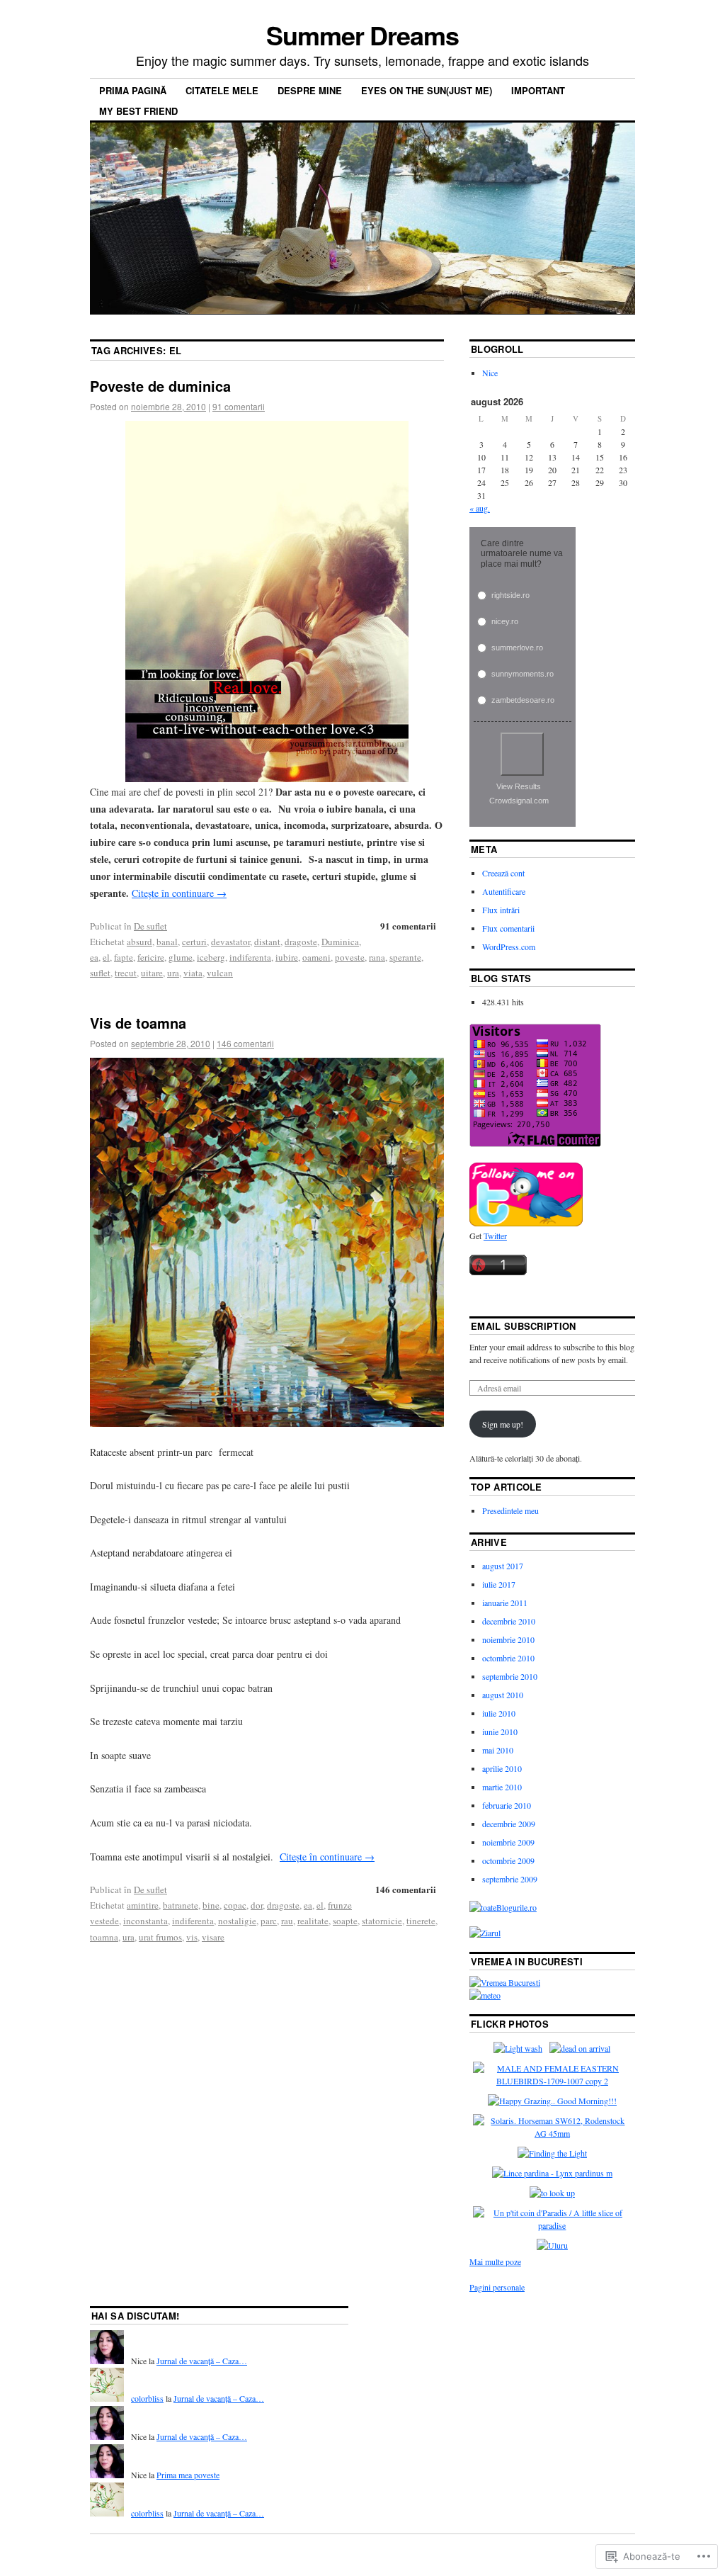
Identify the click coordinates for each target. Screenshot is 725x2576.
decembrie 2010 (509, 1621)
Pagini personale (497, 2287)
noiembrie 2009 (508, 1842)
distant (267, 942)
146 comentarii (245, 1043)
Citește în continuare (179, 893)
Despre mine (310, 90)
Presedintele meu (510, 1510)
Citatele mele (222, 90)
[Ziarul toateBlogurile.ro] (485, 1933)
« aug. (480, 508)
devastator (230, 942)
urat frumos (160, 1937)
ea (94, 957)
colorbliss (147, 2398)
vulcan (220, 973)
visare (213, 1937)
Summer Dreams (362, 35)
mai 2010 (498, 1750)
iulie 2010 (499, 1713)
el (106, 957)
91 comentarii (239, 406)
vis (192, 1937)
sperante (405, 957)
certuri (194, 942)
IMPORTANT (538, 90)
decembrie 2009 (509, 1824)
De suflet (150, 926)
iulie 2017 (499, 1584)
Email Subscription (524, 1326)
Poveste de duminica (160, 386)
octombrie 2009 (508, 1860)
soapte (345, 1921)
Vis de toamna (138, 1023)
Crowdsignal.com (519, 801)
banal (167, 942)
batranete (181, 1905)
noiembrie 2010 (508, 1639)
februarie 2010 (507, 1805)
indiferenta (250, 957)
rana (377, 957)
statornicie (382, 1921)
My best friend (138, 111)
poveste (350, 957)
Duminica (340, 942)
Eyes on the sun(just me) (427, 90)
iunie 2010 (500, 1732)
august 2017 (503, 1566)
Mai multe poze (495, 2261)
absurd (139, 942)
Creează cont (503, 873)
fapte (124, 957)
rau (287, 1921)
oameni (316, 957)
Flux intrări (501, 910)
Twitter (495, 1236)
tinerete (421, 1921)
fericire (151, 957)
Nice (490, 373)
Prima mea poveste (188, 2475)
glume (181, 957)
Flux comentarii (508, 928)
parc (269, 1921)
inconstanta (145, 1921)
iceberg (211, 957)
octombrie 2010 (508, 1658)
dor (257, 1905)
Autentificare (504, 891)
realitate (313, 1921)
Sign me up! (503, 1424)
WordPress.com (509, 947)
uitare (152, 973)
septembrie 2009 (510, 1879)
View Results (519, 786)
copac (235, 1905)
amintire (143, 1905)
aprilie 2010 (502, 1768)
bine (211, 1905)
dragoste (301, 942)
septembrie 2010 (510, 1676)
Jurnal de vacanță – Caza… (202, 2361)
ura (173, 973)
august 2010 (503, 1695)
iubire (287, 957)
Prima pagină (133, 90)
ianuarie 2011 (505, 1603)
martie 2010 (502, 1787)
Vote (522, 754)
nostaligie (237, 1921)
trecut (126, 973)
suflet (100, 973)
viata (193, 973)
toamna (104, 1937)
